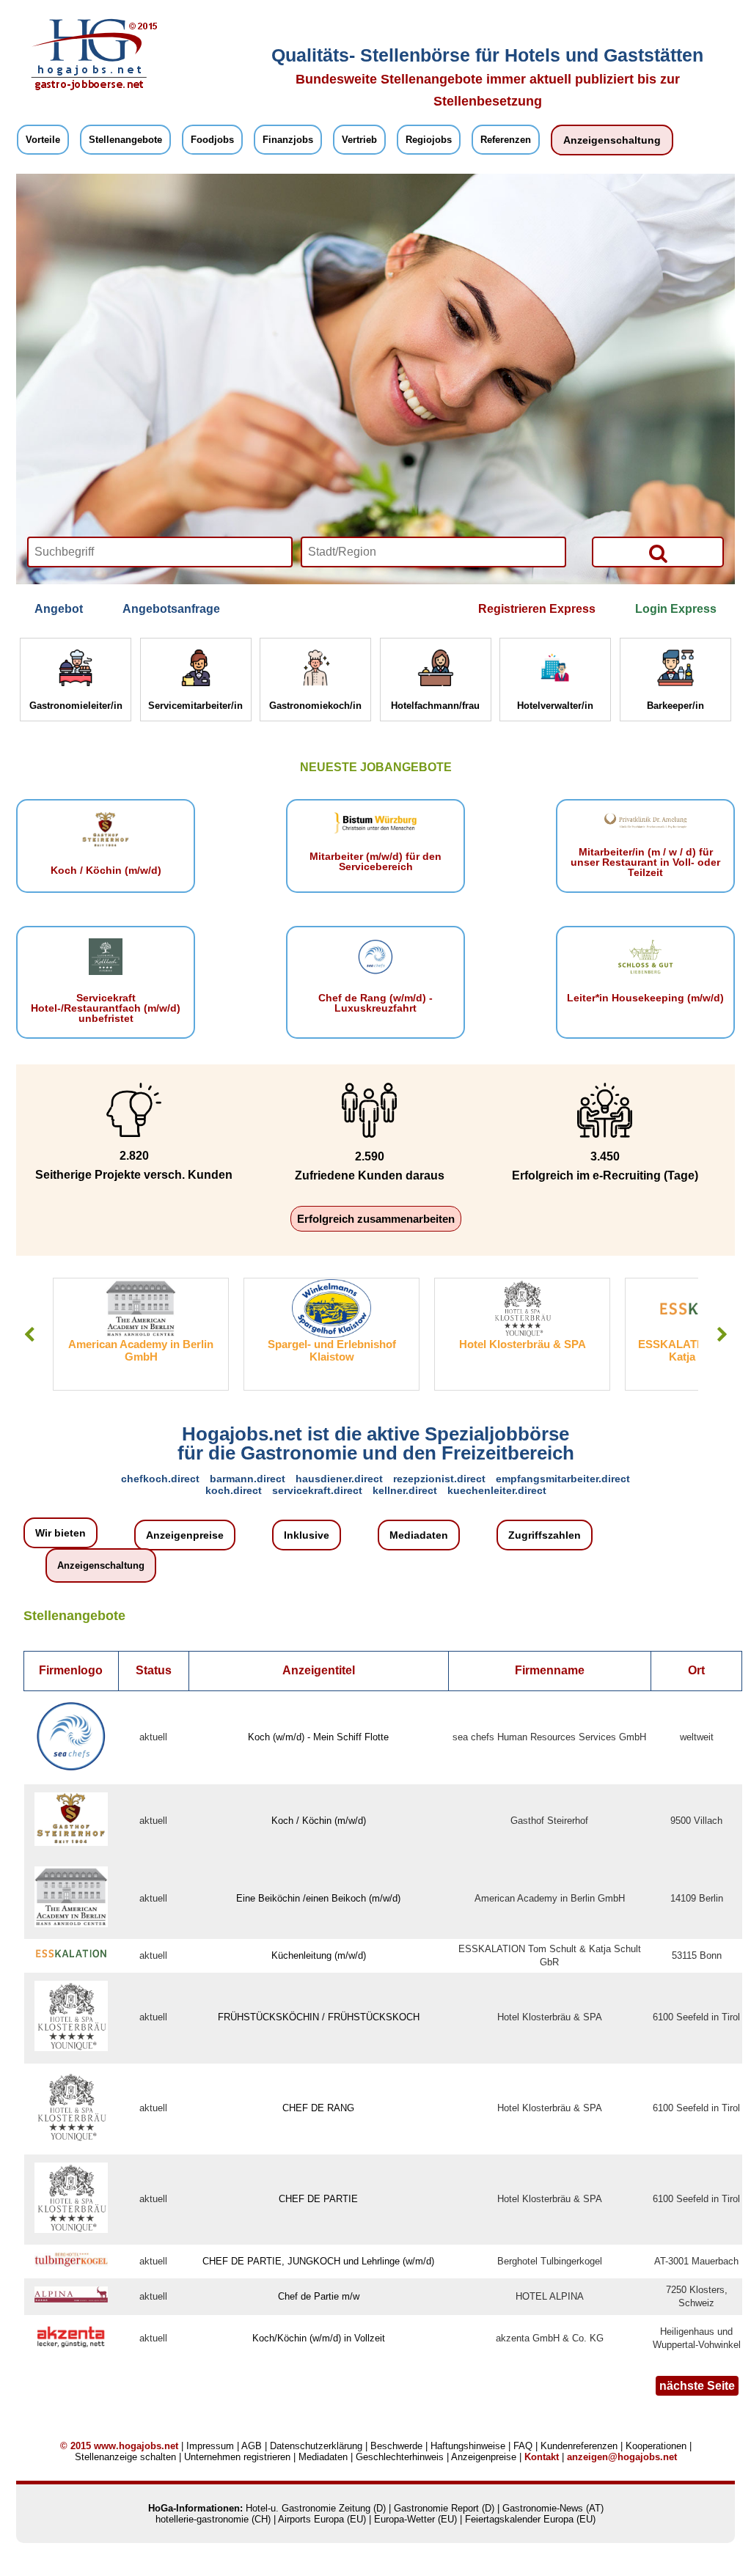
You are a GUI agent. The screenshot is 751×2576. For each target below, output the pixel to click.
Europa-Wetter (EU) (415, 2519)
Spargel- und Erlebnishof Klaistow (141, 1350)
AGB (252, 2446)
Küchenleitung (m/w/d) (319, 1955)
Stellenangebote (125, 140)
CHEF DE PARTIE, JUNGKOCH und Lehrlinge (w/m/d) (318, 2261)
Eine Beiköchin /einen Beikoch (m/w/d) (318, 1898)
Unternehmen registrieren (237, 2457)
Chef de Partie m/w (319, 2296)
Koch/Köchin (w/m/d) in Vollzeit (319, 2338)
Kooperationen (656, 2446)
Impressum (210, 2446)
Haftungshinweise (468, 2446)
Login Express (676, 609)
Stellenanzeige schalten (125, 2457)
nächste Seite (697, 2386)
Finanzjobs (288, 140)
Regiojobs (429, 140)
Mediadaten (419, 1535)
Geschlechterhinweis (400, 2457)
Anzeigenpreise (185, 1535)
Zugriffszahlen (545, 1535)
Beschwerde (396, 2446)
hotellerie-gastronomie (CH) (213, 2519)
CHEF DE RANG (318, 2108)
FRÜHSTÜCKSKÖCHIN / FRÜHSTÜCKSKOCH (319, 2017)
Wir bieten (61, 1533)
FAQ (523, 2446)
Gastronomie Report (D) (444, 2508)
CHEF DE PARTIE (318, 2199)
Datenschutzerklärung (316, 2446)
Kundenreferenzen (579, 2446)
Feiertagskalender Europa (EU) (530, 2519)
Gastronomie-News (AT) (553, 2508)
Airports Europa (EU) (322, 2519)
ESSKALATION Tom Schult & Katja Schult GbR (523, 1350)
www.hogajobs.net (136, 2446)
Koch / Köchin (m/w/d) (319, 1821)
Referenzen (506, 140)
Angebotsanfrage (171, 609)
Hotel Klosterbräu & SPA (332, 1344)
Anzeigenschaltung (612, 140)
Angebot (59, 609)
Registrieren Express (537, 609)
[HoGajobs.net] (89, 88)
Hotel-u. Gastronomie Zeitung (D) (316, 2508)
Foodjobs (212, 140)
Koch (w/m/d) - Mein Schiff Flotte (318, 1737)
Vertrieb (359, 140)
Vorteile (43, 140)
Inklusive (307, 1535)
